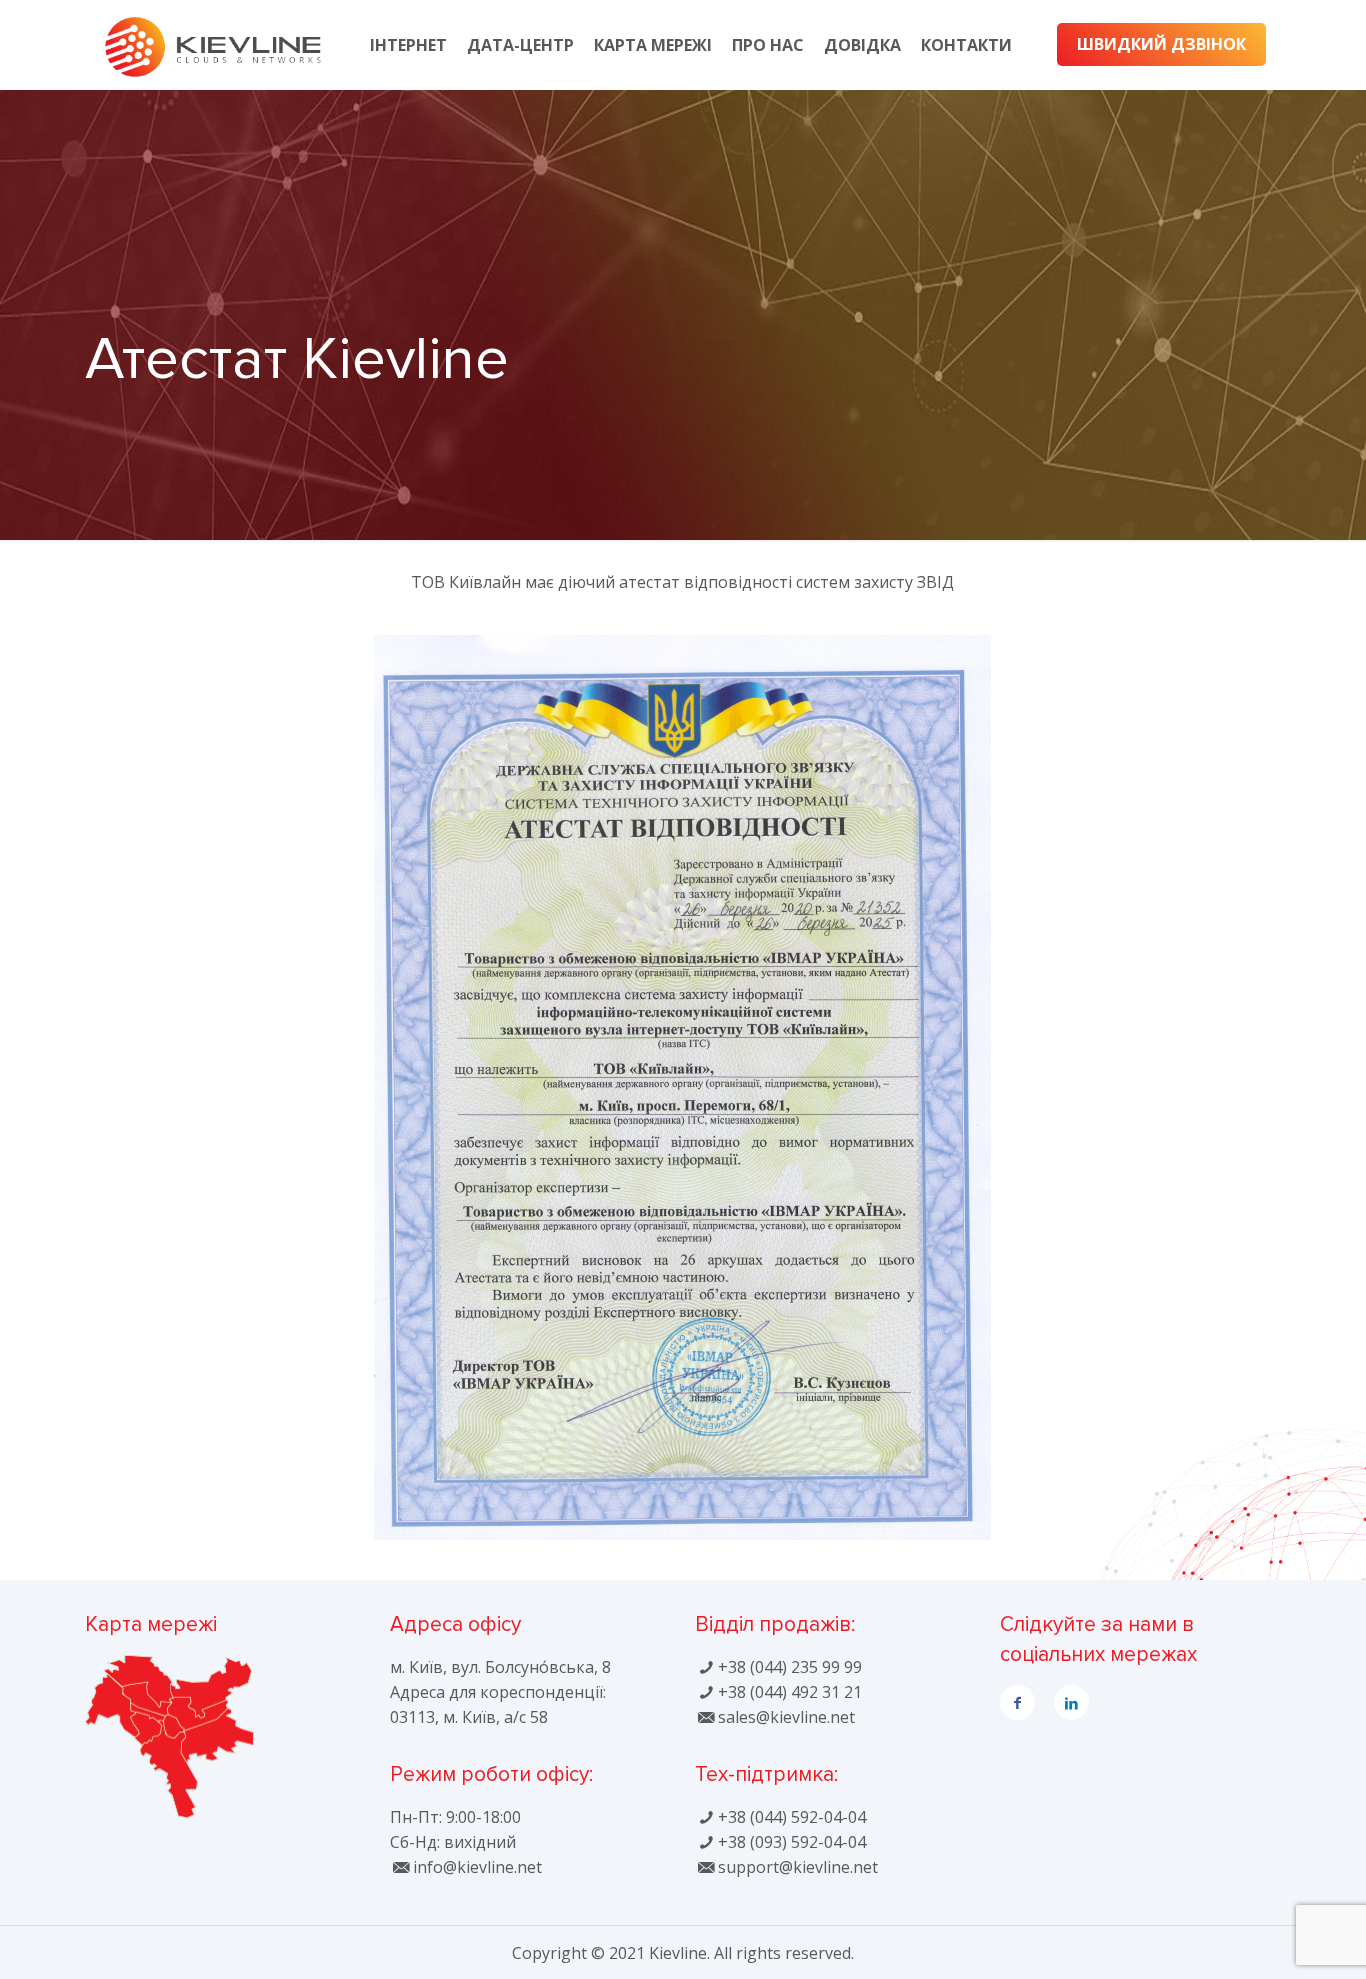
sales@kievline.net (786, 1717)
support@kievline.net (797, 1867)
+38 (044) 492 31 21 (789, 1692)
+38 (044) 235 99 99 (789, 1667)
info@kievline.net (477, 1867)
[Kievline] (213, 45)
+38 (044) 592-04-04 (791, 1817)
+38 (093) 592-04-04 (791, 1842)
